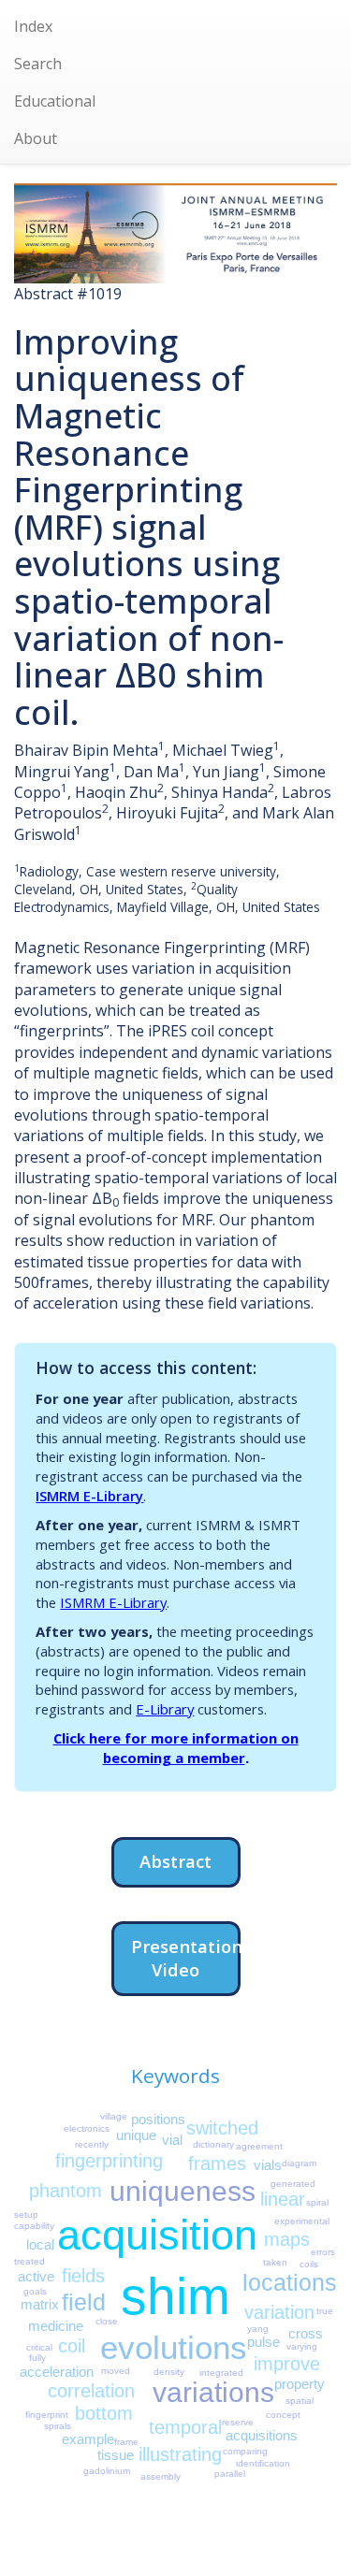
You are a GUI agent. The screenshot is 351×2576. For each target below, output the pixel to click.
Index (33, 26)
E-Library (165, 1709)
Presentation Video (186, 1958)
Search (38, 64)
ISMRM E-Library (89, 1496)
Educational (55, 101)
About (36, 138)
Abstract (175, 1861)
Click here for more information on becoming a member (176, 1748)
